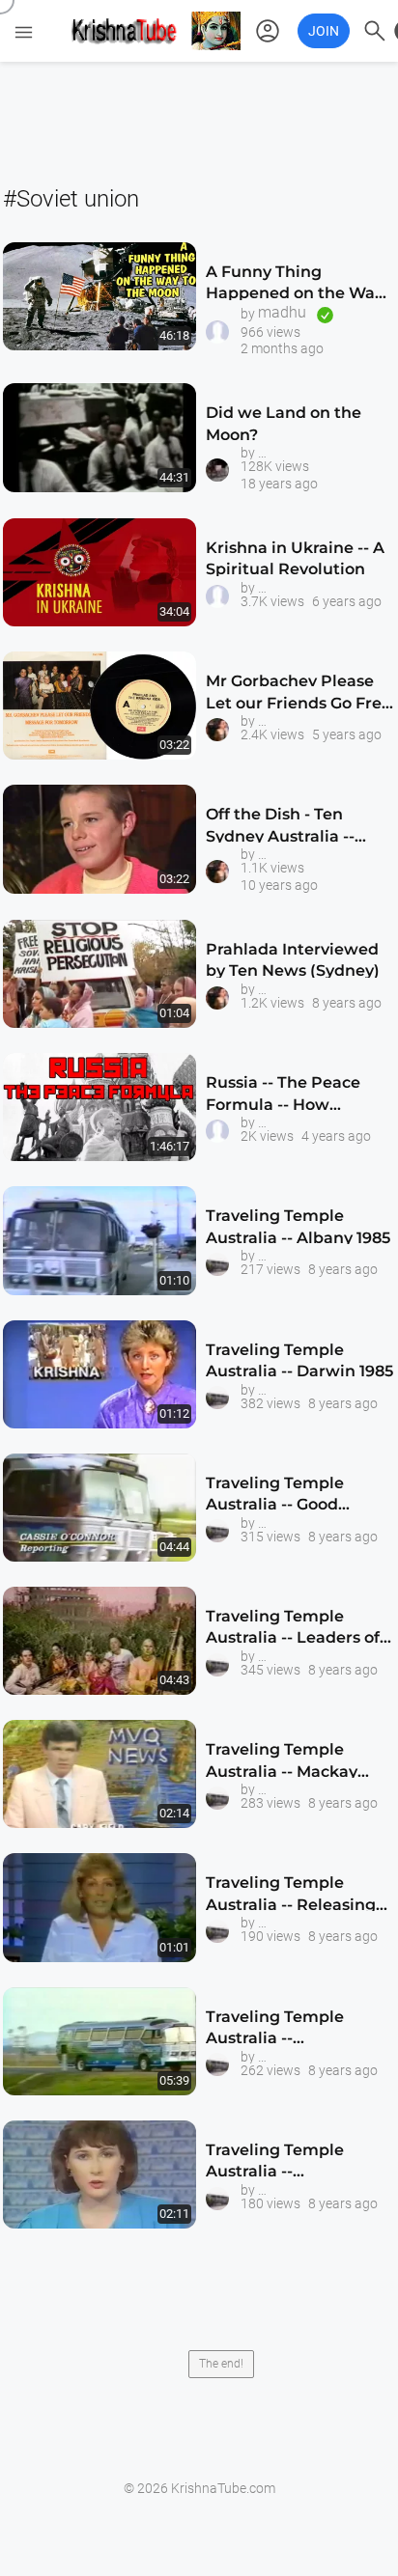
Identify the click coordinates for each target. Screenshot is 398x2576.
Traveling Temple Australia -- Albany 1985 (298, 1226)
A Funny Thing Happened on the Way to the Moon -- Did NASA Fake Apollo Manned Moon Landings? (295, 286)
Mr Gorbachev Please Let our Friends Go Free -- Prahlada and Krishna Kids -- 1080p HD (300, 695)
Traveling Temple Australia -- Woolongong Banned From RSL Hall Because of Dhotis (298, 2164)
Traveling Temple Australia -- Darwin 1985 (299, 1360)
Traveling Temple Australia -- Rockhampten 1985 (282, 2031)
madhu (282, 313)
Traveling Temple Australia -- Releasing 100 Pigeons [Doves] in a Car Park (295, 1897)
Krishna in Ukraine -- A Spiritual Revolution (295, 558)
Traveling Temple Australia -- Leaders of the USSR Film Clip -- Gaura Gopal (293, 1631)
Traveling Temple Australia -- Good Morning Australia (277, 1497)
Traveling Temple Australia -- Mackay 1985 (282, 1764)
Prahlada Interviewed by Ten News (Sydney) (293, 960)
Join (324, 31)
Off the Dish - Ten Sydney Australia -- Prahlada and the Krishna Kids (280, 829)
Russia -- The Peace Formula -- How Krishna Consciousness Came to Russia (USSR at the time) (297, 1097)
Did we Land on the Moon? (284, 423)
